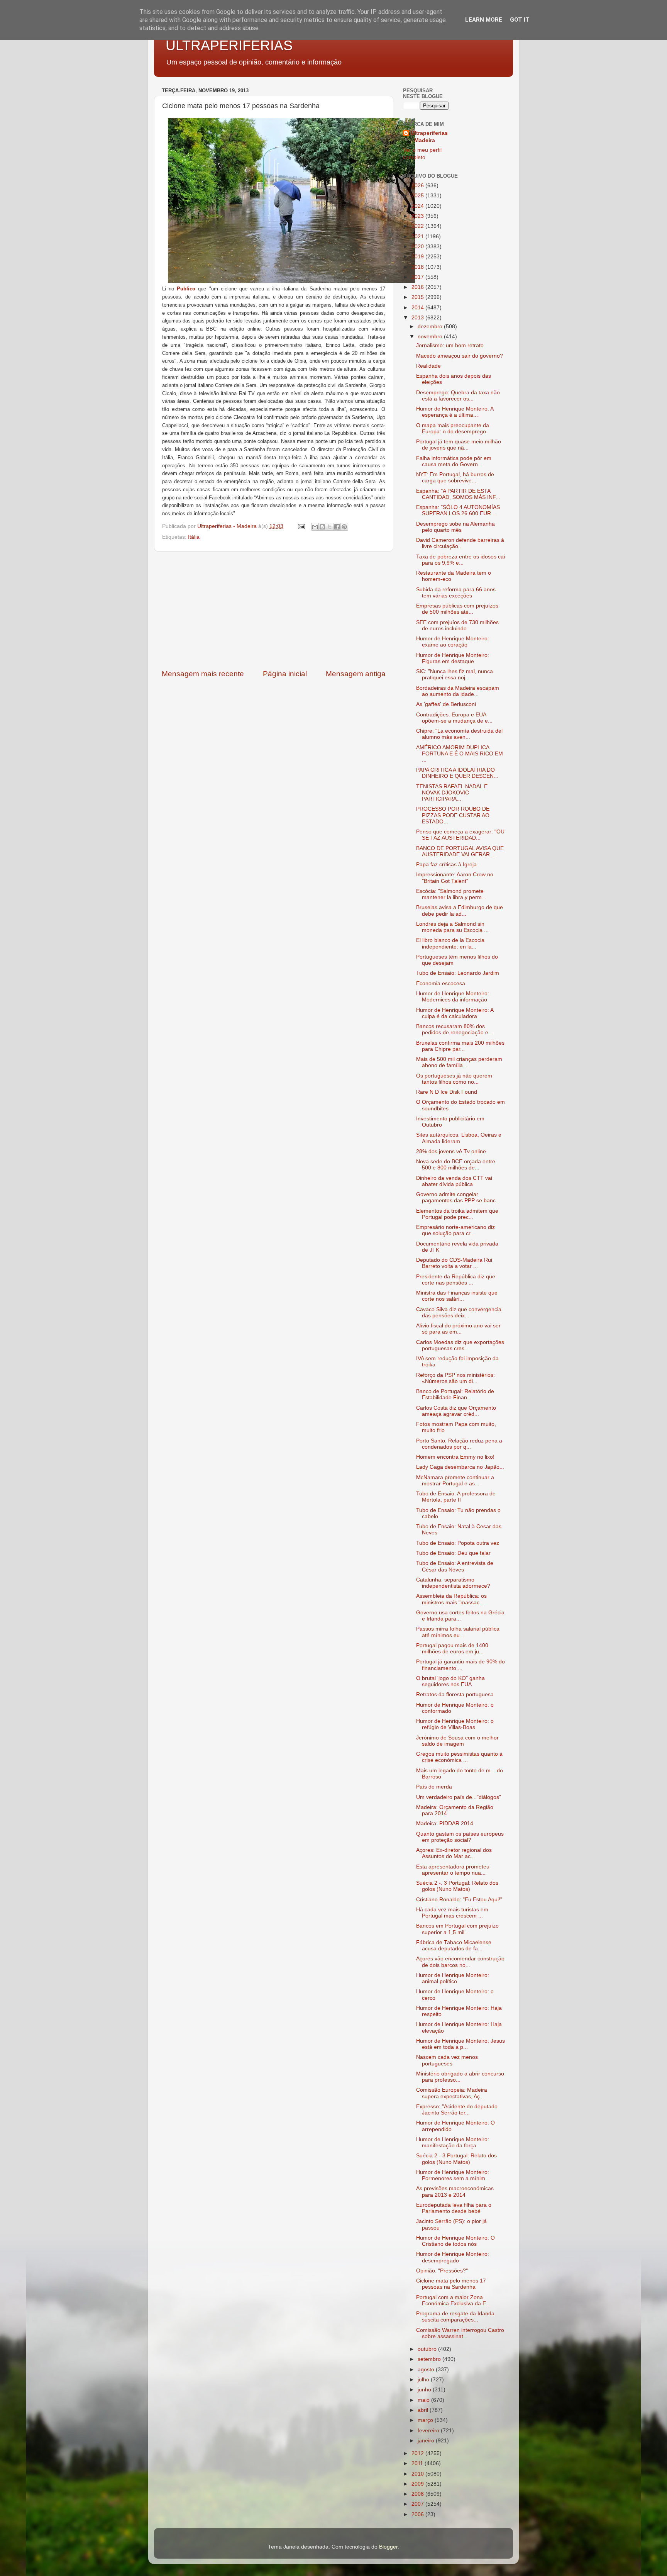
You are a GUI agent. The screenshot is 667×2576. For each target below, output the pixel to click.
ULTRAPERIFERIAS (229, 45)
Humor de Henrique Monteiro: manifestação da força (453, 2142)
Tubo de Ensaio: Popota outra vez (458, 1543)
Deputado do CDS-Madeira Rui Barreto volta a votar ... (454, 1263)
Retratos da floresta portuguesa (455, 1694)
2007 (418, 2504)
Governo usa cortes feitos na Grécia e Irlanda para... (460, 1616)
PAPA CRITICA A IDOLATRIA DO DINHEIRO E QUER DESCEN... (457, 773)
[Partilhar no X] (330, 527)
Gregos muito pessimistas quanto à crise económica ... (459, 1757)
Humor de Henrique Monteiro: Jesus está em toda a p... (460, 2044)
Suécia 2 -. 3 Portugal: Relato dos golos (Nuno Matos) (457, 1886)
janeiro (427, 2441)
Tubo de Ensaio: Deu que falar (453, 1553)
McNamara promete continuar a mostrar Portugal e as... (455, 1481)
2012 (418, 2453)
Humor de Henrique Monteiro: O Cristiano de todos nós (455, 2241)
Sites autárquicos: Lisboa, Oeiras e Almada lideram (459, 1138)
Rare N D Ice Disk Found (447, 1092)
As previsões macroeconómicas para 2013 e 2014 (455, 2192)
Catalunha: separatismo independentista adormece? (453, 1583)
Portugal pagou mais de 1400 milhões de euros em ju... (452, 1649)
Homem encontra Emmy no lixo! (455, 1457)
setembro (430, 2359)
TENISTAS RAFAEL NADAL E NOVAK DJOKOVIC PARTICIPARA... (452, 793)
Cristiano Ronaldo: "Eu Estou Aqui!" (459, 1900)
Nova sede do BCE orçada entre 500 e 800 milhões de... (456, 1165)
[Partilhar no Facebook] (337, 527)
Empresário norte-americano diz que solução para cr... (455, 1230)
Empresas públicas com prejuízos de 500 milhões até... (457, 609)
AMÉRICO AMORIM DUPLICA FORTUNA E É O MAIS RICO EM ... (460, 754)
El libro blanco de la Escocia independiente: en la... (450, 943)
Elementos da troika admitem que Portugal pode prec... (457, 1214)
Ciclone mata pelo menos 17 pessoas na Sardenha (451, 2284)
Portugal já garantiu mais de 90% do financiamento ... (460, 1665)
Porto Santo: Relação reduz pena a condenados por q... (459, 1444)
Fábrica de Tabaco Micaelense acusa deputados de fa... (454, 1946)
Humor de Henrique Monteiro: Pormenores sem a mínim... (453, 2175)
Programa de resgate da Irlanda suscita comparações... (455, 2317)
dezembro (431, 327)
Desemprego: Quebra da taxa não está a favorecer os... (458, 396)
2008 (418, 2494)
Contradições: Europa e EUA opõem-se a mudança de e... (454, 718)
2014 (418, 308)
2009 (418, 2484)
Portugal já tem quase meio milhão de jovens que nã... (459, 445)
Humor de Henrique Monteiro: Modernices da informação (453, 997)
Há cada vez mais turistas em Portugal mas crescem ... (452, 1913)
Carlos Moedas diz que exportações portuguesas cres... (460, 1345)
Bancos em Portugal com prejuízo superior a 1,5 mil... (457, 1929)
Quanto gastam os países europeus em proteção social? (460, 1837)
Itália (194, 537)
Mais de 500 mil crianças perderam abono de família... (459, 1062)
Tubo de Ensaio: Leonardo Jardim (458, 973)
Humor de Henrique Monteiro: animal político (453, 1978)
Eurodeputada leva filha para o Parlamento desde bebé (454, 2208)
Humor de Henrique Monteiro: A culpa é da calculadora (455, 1013)
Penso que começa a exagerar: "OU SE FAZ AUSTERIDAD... (460, 835)
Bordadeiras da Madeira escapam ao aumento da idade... (458, 691)
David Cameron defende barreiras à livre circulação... (460, 543)
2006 (418, 2514)
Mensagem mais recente (203, 674)
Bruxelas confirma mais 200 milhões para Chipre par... (460, 1046)
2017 (418, 277)
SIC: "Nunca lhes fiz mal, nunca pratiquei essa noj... (455, 675)
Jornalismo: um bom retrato (450, 345)
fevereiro (429, 2431)
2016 (418, 287)
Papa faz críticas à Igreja (446, 865)
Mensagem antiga (356, 674)
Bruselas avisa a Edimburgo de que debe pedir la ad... (460, 910)
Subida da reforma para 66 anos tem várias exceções (456, 593)
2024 (418, 206)
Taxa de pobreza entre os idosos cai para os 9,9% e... (460, 560)
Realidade (428, 366)
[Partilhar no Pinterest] (344, 527)
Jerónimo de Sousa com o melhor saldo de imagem (457, 1741)
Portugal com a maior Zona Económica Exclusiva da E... (453, 2300)
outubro (428, 2349)
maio (424, 2400)
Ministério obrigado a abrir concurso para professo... (460, 2077)
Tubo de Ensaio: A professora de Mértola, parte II (456, 1497)
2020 (418, 247)
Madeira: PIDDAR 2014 (445, 1823)
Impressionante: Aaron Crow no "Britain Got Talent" (455, 878)
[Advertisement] (274, 610)
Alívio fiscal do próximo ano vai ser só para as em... (458, 1329)
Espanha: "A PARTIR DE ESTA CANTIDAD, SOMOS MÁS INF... (458, 494)
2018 (418, 267)
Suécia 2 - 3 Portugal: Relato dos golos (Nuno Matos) (456, 2159)
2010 (418, 2474)
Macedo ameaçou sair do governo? (460, 356)
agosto (427, 2370)
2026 (418, 186)
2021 (418, 237)
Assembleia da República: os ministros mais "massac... (451, 1599)
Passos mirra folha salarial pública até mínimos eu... (458, 1632)
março (426, 2420)
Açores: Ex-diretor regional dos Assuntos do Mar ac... (454, 1853)
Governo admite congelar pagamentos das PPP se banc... (458, 1197)
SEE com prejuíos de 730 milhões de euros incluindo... (457, 625)
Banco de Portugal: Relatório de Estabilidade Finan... (455, 1394)
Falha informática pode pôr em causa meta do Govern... (454, 461)
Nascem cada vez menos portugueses (447, 2060)
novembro (431, 337)
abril (424, 2410)
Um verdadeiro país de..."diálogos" (459, 1797)
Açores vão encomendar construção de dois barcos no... (460, 1962)
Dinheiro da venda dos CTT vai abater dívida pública (454, 1181)
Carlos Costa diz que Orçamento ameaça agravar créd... (456, 1411)
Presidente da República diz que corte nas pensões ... (456, 1280)
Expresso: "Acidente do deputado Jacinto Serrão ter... (457, 2110)
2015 (418, 297)
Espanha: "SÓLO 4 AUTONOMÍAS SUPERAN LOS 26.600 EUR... (458, 510)
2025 (418, 196)
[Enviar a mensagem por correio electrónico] (301, 526)
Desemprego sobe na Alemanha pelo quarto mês (455, 527)
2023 (418, 216)
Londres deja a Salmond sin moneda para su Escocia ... (452, 927)
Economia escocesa (441, 983)
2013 (418, 318)
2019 (418, 257)
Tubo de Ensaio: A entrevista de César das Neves (455, 1566)
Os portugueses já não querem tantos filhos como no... (454, 1079)
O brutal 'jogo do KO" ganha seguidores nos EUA (450, 1681)
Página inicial (285, 674)
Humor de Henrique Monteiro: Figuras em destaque (453, 658)
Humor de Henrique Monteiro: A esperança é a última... (455, 412)
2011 (418, 2463)
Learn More (484, 20)
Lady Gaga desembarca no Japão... (460, 1467)
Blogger (388, 2547)
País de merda (434, 1787)
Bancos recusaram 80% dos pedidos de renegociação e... (455, 1029)
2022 (418, 226)
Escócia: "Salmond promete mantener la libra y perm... (451, 894)
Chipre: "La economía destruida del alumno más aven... (459, 734)
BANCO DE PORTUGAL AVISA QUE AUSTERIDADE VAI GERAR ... (460, 851)
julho (424, 2380)
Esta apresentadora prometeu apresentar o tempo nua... (453, 1870)
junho (425, 2390)
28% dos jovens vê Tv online (451, 1151)
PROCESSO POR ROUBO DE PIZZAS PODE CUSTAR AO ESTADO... (453, 815)
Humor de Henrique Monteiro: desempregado (453, 2257)
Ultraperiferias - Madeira (429, 137)
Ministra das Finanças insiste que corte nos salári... (457, 1296)
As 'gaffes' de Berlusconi (446, 704)
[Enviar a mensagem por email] (315, 527)
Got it (520, 20)
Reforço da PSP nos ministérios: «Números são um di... (455, 1378)
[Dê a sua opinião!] (322, 527)
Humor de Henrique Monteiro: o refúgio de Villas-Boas (455, 1724)
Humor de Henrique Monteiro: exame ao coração (453, 642)
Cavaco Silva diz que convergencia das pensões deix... (459, 1313)
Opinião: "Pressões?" (442, 2271)
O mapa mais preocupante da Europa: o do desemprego (453, 428)
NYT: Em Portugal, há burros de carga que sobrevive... (455, 478)
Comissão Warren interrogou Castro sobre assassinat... (460, 2333)
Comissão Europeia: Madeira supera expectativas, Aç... (452, 2093)
